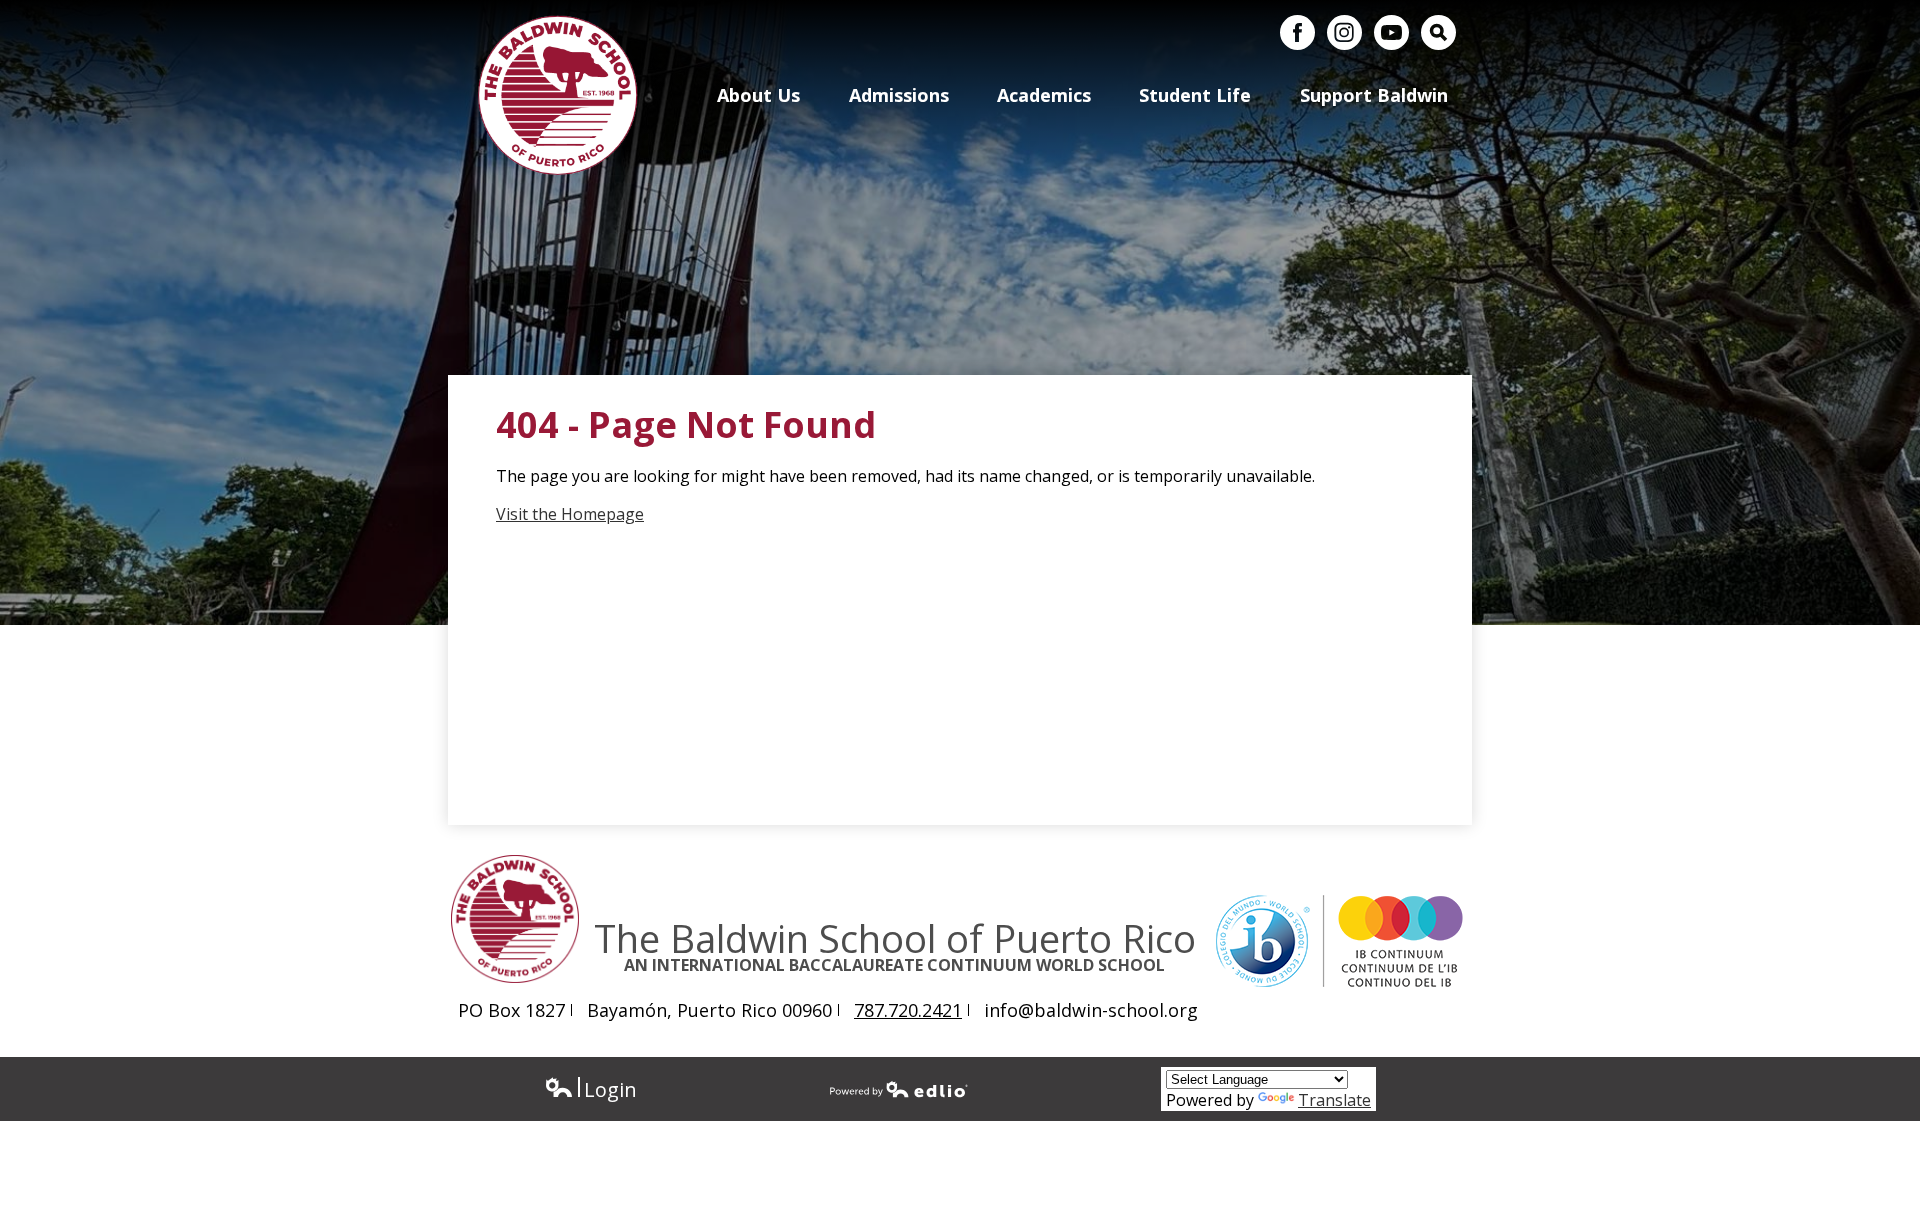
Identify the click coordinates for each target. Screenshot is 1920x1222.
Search (1438, 32)
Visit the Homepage (570, 514)
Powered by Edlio (899, 1089)
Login (590, 1089)
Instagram (1344, 32)
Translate (1334, 1100)
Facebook (1297, 32)
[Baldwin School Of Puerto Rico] (558, 95)
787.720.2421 (908, 1010)
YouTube (1391, 32)
